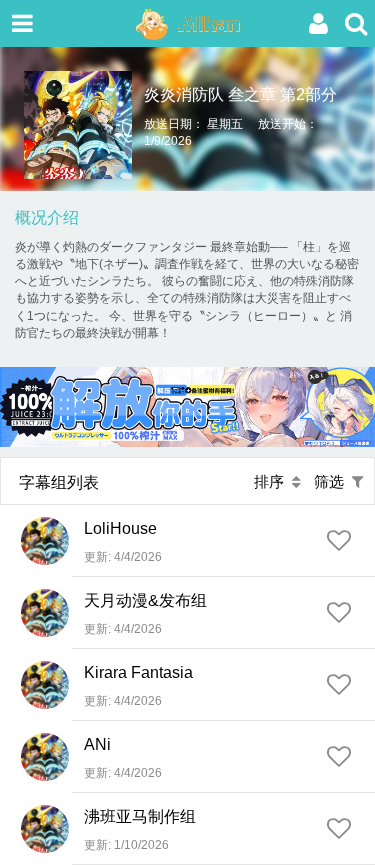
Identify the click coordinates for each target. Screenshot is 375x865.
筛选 (333, 481)
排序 (273, 481)
